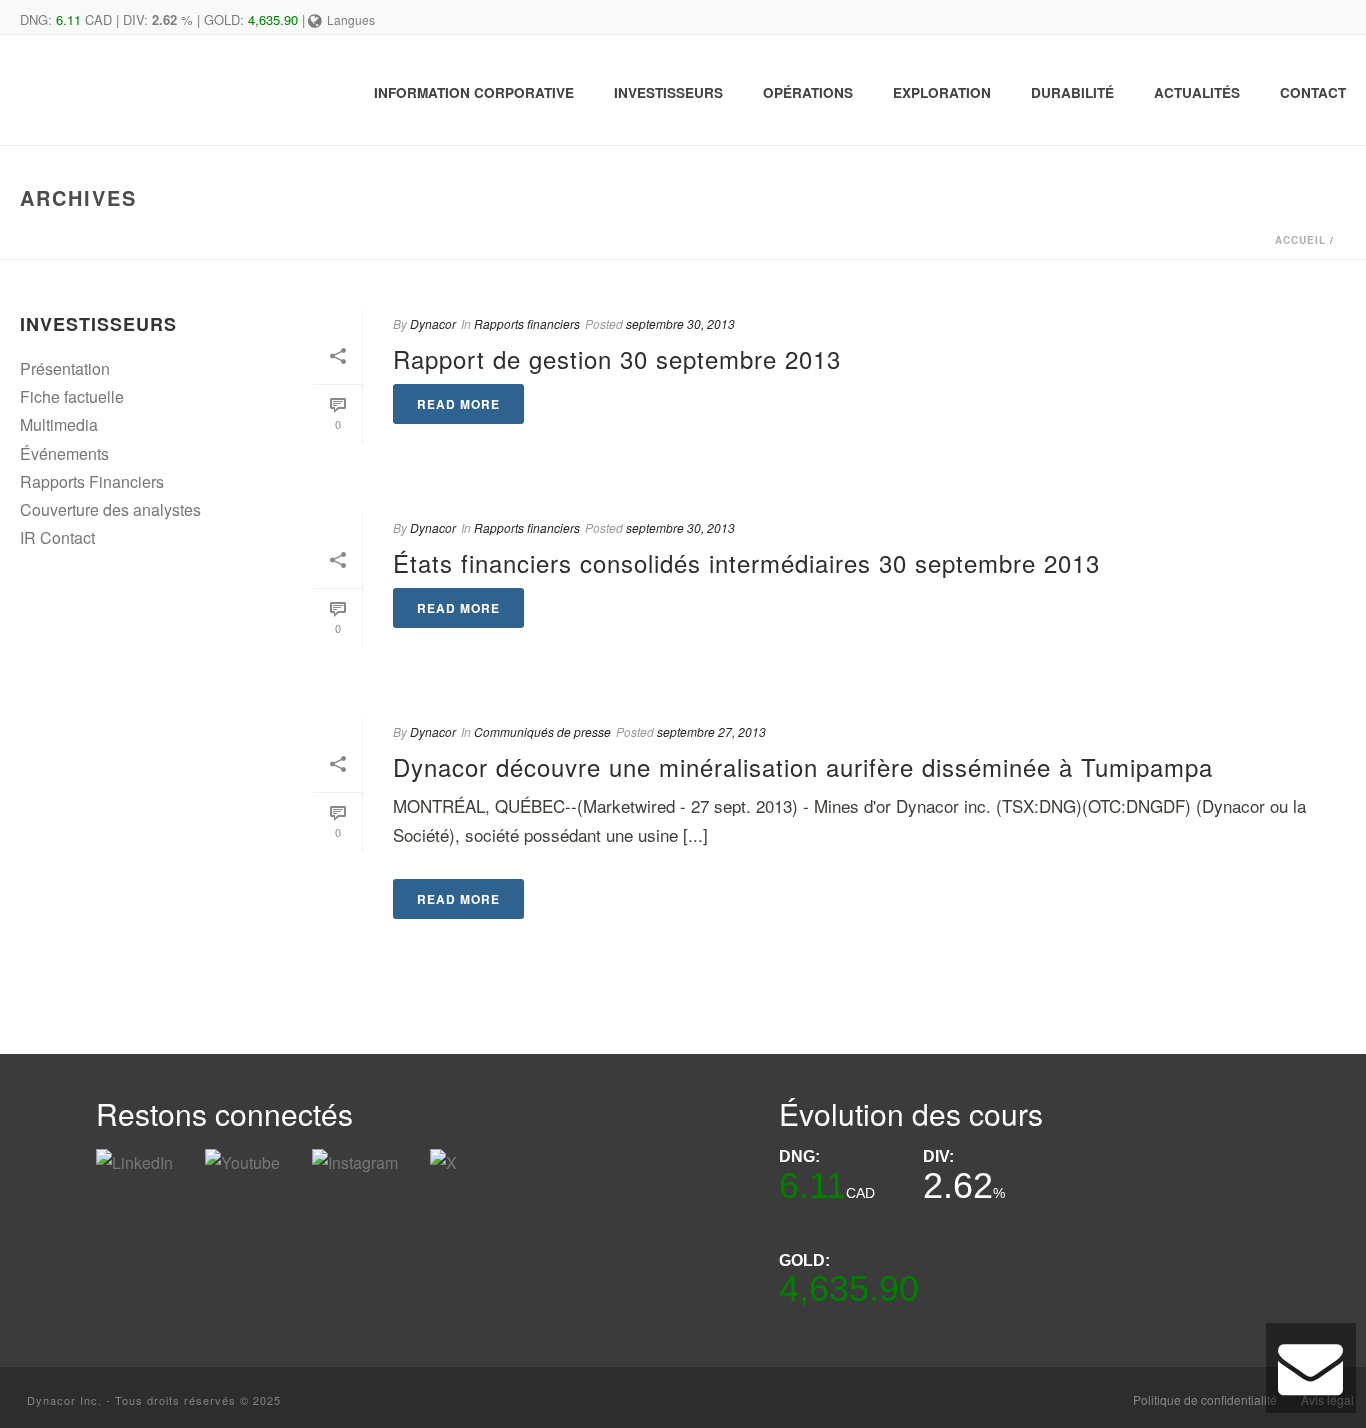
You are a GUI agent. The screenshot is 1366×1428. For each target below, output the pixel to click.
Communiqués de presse (542, 731)
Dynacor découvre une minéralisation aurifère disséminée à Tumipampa (803, 766)
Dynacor (433, 323)
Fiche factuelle (72, 396)
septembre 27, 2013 (711, 731)
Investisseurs (668, 92)
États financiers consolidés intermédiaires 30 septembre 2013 (746, 562)
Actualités (1197, 92)
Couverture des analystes (110, 509)
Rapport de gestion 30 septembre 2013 (617, 358)
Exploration (942, 92)
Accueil (1300, 240)
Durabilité (1072, 92)
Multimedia (59, 424)
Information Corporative (474, 92)
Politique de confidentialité (1205, 1400)
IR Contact (57, 537)
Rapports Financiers (92, 481)
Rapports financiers (527, 323)
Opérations (808, 92)
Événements (64, 453)
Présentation (65, 368)
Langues (351, 19)
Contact (1313, 92)
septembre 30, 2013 (680, 323)
